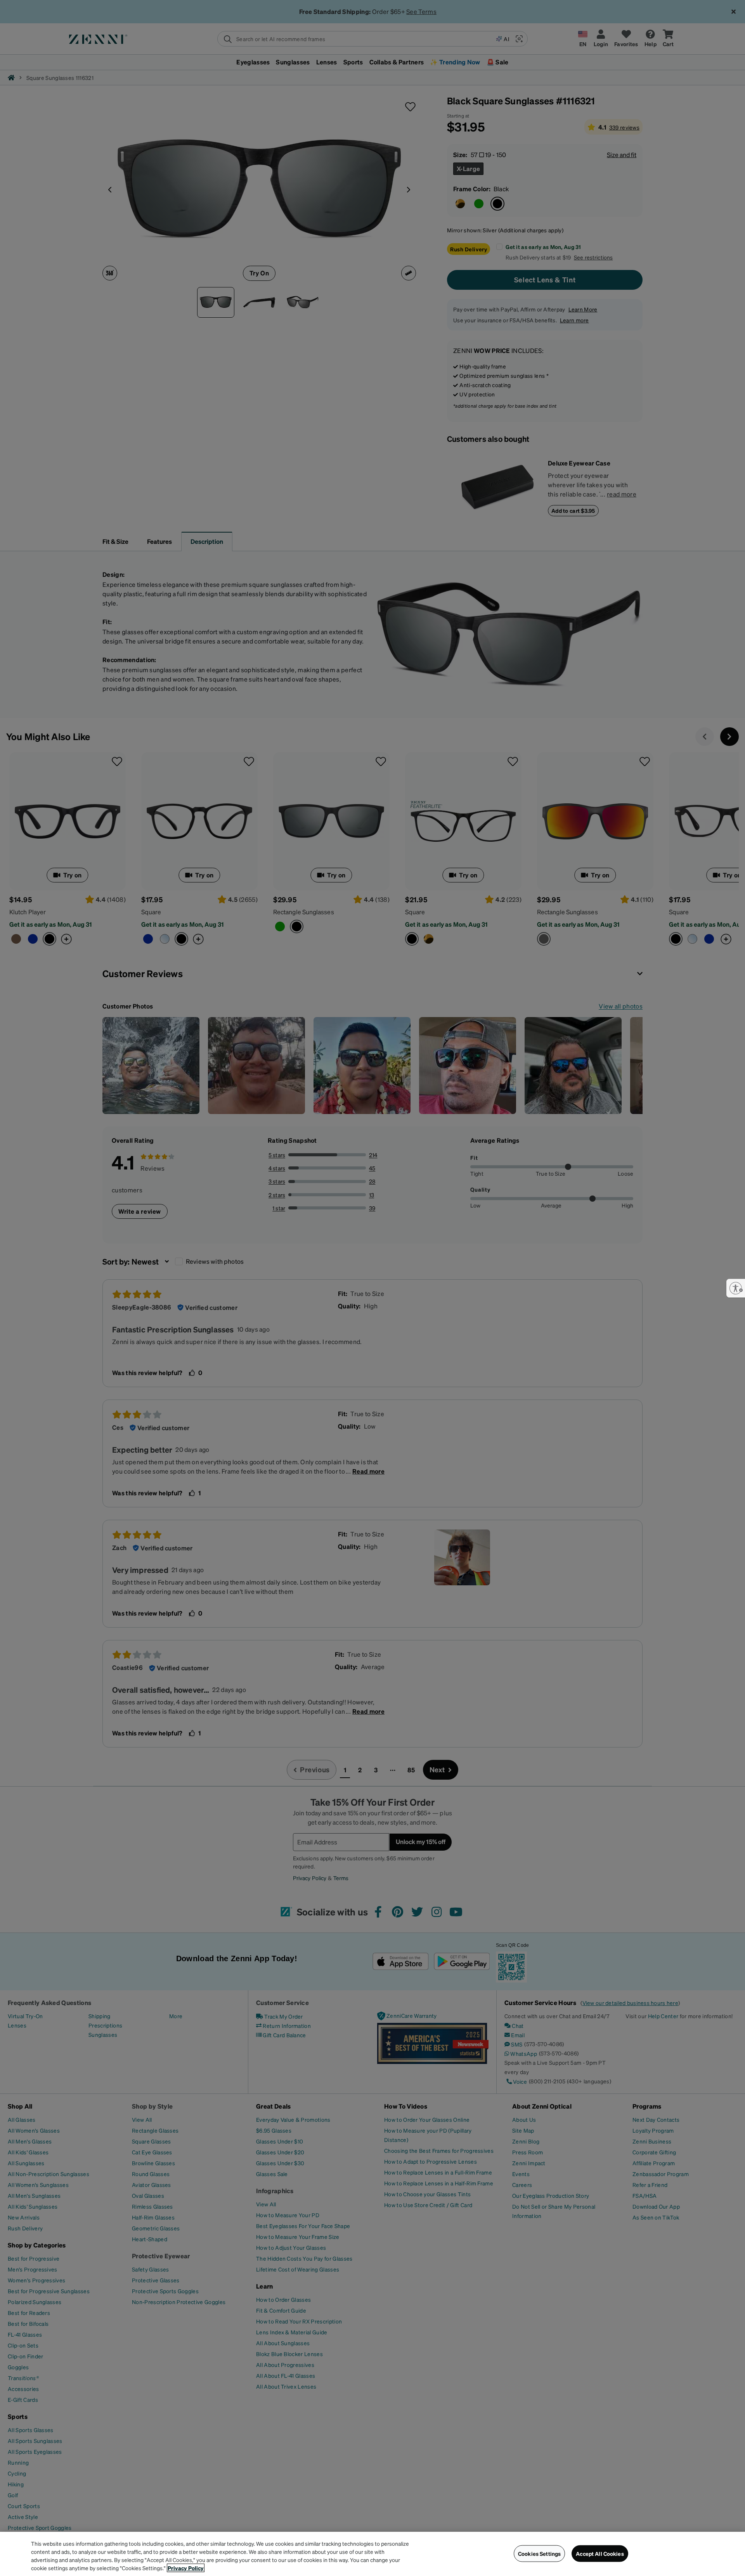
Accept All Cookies (600, 2554)
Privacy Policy (186, 2568)
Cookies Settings (539, 2554)
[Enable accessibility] (736, 1288)
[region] (372, 2554)
